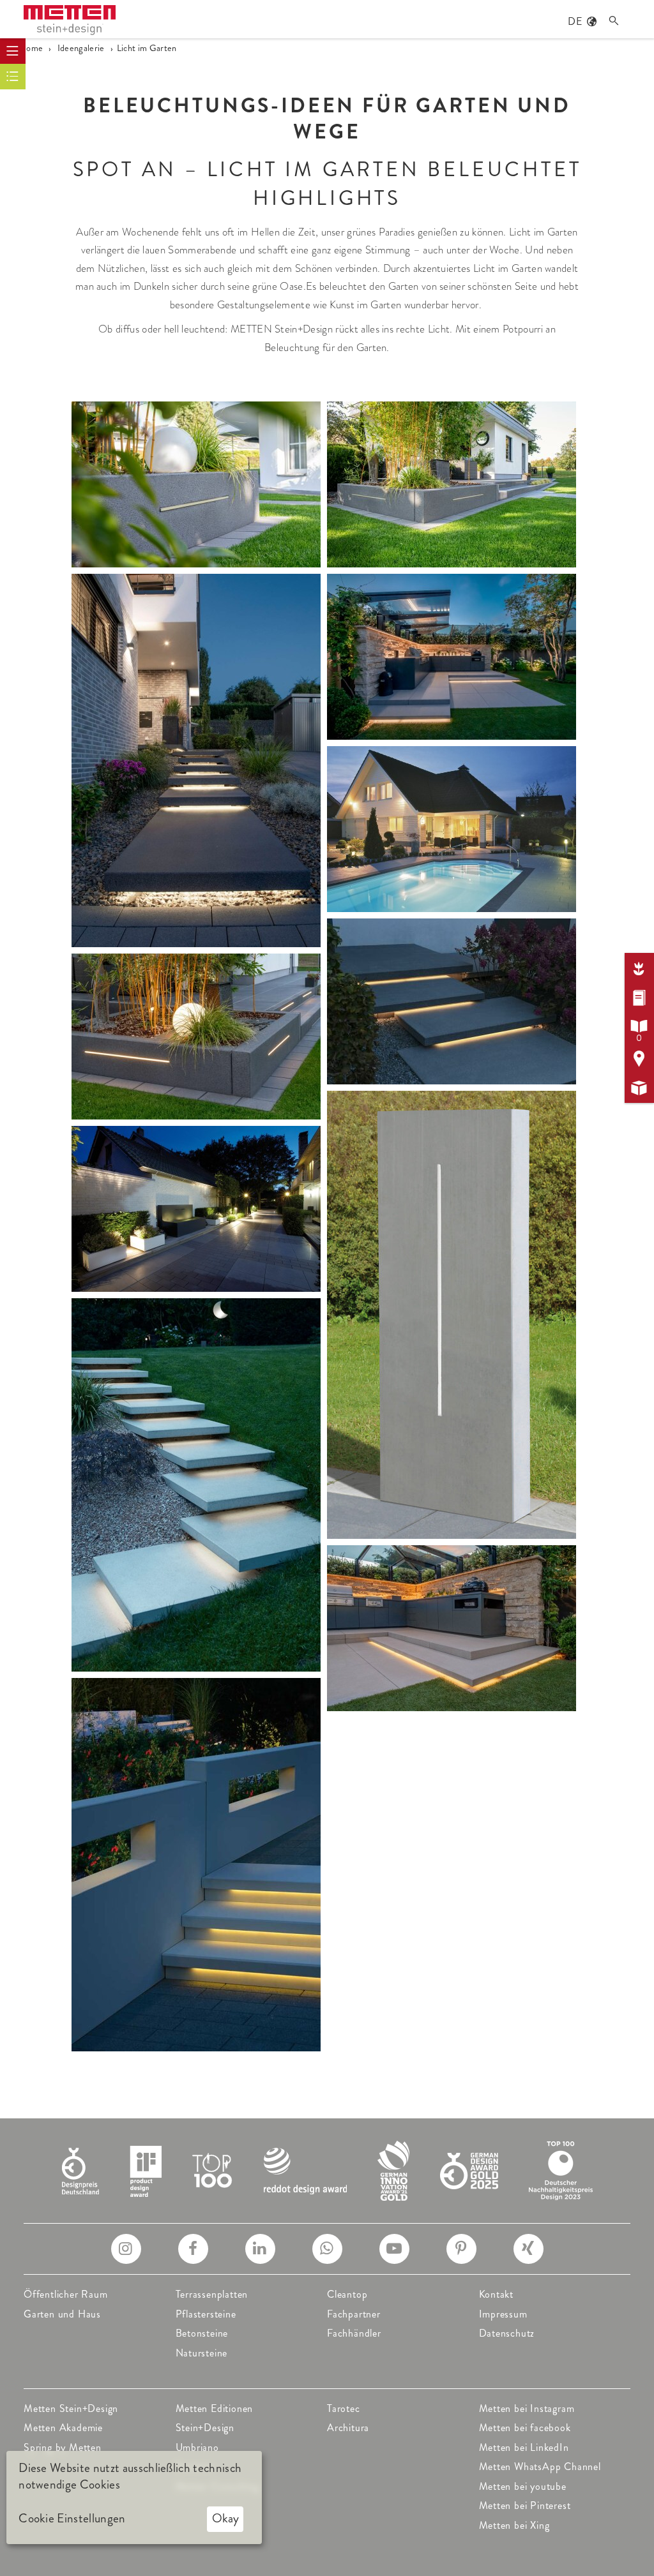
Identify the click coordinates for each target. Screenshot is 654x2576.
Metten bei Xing (514, 2525)
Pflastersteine (206, 2314)
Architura (348, 2428)
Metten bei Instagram (527, 2408)
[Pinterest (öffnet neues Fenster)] (461, 2249)
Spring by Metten (63, 2447)
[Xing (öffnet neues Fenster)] (529, 2249)
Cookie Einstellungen (72, 2519)
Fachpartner (354, 2314)
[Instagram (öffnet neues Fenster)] (126, 2249)
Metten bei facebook (525, 2428)
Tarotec (344, 2408)
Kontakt (497, 2294)
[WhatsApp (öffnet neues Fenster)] (327, 2249)
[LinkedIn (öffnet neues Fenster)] (260, 2249)
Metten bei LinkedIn (524, 2447)
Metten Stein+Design (71, 2408)
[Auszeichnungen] (327, 2169)
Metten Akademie (63, 2428)
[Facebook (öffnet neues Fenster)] (193, 2249)
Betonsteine (202, 2333)
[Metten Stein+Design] (70, 20)
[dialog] (134, 2497)
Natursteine (202, 2353)
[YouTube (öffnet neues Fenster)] (394, 2249)
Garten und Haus (62, 2314)
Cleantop (347, 2294)
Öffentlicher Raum (66, 2294)
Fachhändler (354, 2333)
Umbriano (197, 2447)
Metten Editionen (215, 2408)
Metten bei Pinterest (525, 2505)
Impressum (503, 2314)
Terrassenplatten (212, 2294)
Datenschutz (507, 2333)
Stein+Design (205, 2428)
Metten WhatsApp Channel (540, 2467)
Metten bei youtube (523, 2486)
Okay (225, 2518)
